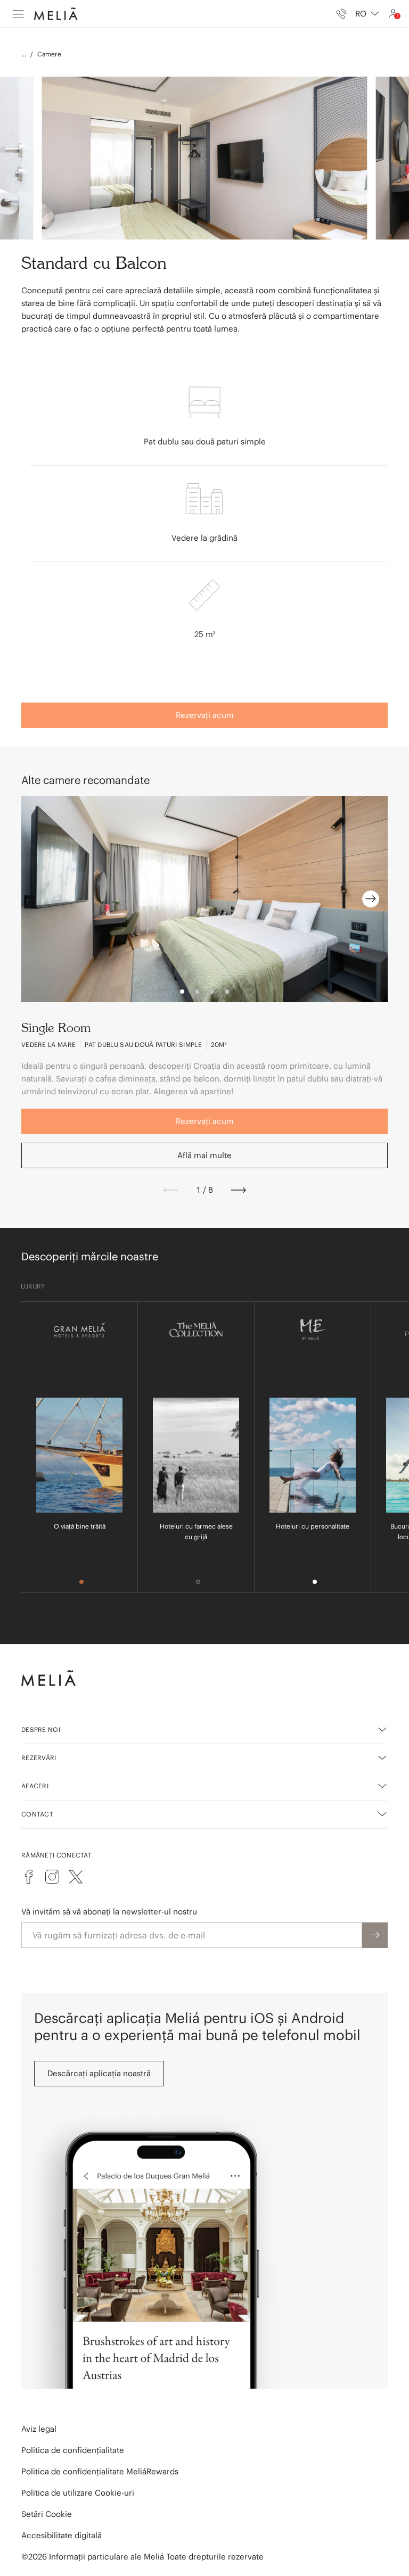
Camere (49, 54)
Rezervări (39, 1758)
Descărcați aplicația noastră (99, 2073)
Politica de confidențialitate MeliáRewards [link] (100, 2471)
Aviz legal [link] (39, 2429)
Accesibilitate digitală (62, 2535)
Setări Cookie (47, 2514)
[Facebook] (29, 1877)
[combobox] (367, 14)
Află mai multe (204, 1155)
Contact (37, 1814)
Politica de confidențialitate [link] (73, 2450)
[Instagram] (52, 1877)
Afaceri (35, 1786)
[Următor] (239, 1190)
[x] (76, 1877)
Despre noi (41, 1729)
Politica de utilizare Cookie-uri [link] (78, 2493)
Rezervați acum (205, 715)
